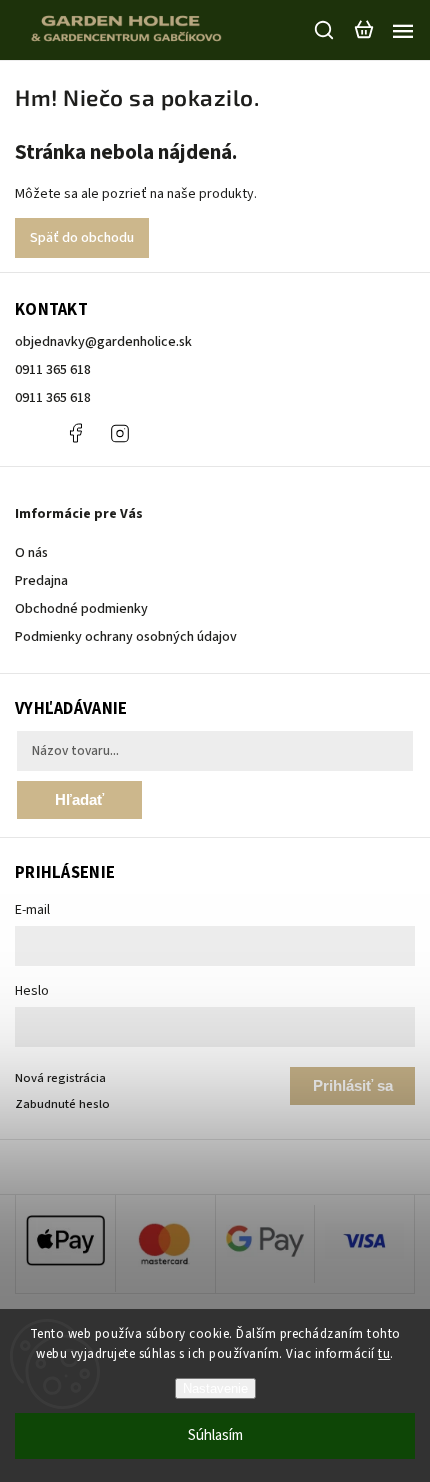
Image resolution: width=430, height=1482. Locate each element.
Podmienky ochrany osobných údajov (126, 637)
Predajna (41, 581)
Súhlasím (215, 1435)
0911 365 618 (53, 370)
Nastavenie (215, 1388)
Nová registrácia (60, 1078)
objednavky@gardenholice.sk (103, 342)
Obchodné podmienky (81, 609)
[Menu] (403, 30)
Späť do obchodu (82, 238)
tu (384, 1354)
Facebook (75, 433)
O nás (31, 553)
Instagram (120, 433)
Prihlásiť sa (353, 1085)
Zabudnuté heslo (62, 1104)
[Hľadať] (325, 30)
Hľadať (79, 799)
